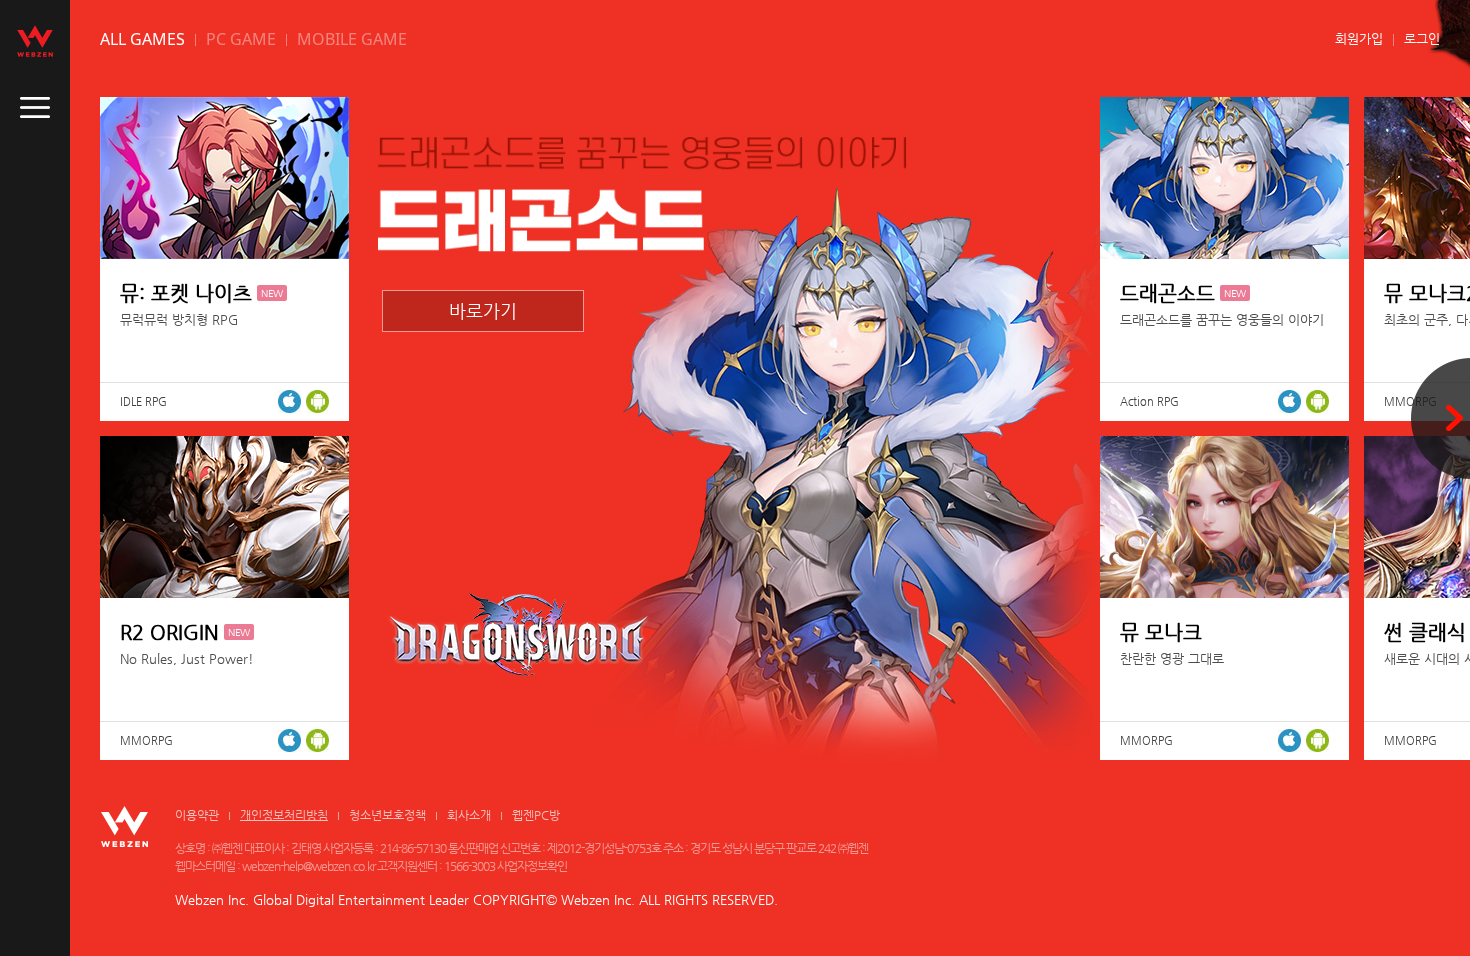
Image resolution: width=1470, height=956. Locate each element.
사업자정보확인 (532, 866)
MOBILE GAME (352, 39)
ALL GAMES (142, 39)
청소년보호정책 (387, 815)
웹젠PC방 (536, 815)
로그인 (1422, 38)
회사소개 (469, 815)
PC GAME (241, 39)
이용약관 (197, 815)
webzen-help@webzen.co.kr (308, 866)
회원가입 (1359, 38)
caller (35, 108)
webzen (35, 41)
